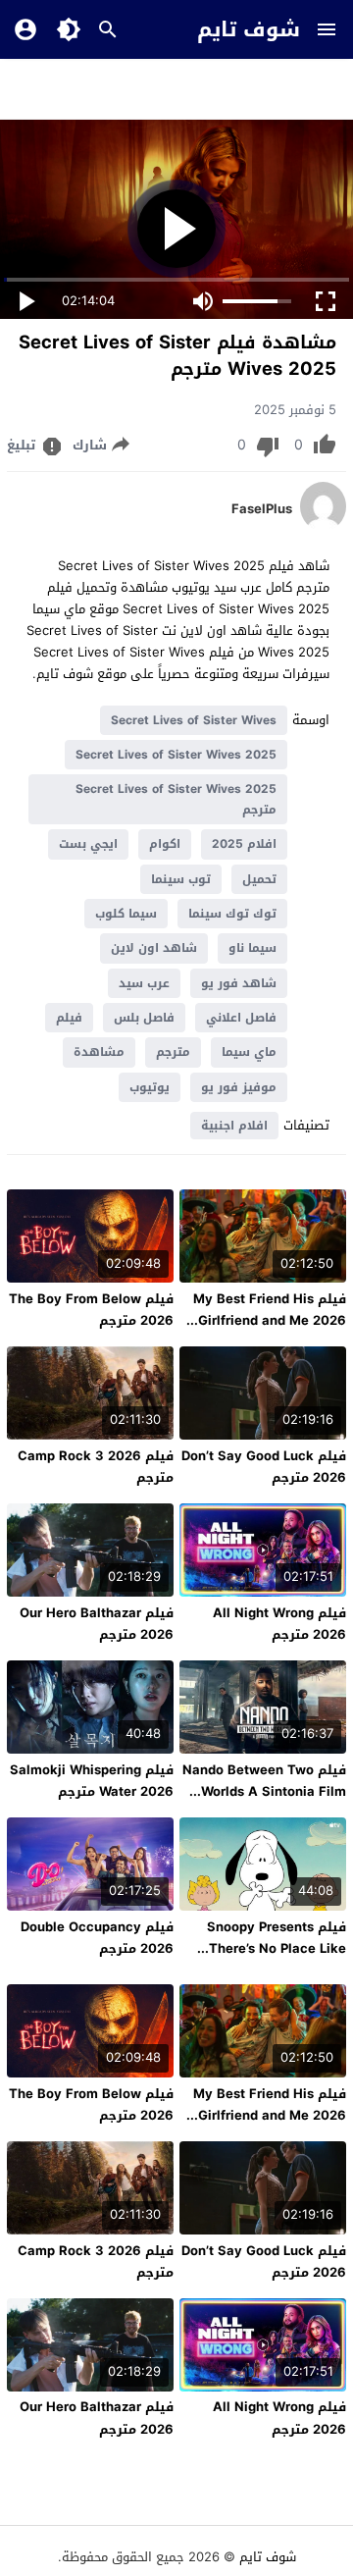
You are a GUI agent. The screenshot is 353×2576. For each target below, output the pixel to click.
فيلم (69, 1018)
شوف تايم (249, 29)
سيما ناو (252, 948)
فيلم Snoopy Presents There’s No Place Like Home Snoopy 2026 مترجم (277, 1959)
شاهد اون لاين (154, 948)
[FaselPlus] (323, 526)
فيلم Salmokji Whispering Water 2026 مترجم (92, 1781)
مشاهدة (99, 1052)
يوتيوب (150, 1087)
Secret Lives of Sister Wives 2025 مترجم (176, 799)
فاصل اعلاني (241, 1018)
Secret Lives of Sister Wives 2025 (176, 755)
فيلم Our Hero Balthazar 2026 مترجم (97, 1624)
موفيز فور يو (239, 1087)
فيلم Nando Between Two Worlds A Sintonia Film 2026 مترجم (264, 1791)
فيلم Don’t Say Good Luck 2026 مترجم (264, 1467)
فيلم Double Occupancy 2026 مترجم (97, 1938)
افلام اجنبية (234, 1126)
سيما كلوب (126, 914)
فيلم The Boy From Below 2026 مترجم (91, 1310)
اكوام (165, 844)
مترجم (173, 1052)
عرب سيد (144, 983)
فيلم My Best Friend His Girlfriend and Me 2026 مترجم (270, 1320)
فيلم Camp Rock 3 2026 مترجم (96, 1467)
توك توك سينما (232, 914)
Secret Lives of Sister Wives (194, 720)
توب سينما (181, 879)
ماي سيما (249, 1052)
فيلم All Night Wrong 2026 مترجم (279, 1624)
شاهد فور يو (239, 983)
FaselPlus (262, 509)
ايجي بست (88, 844)
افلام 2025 (244, 844)
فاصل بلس (144, 1018)
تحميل (259, 879)
